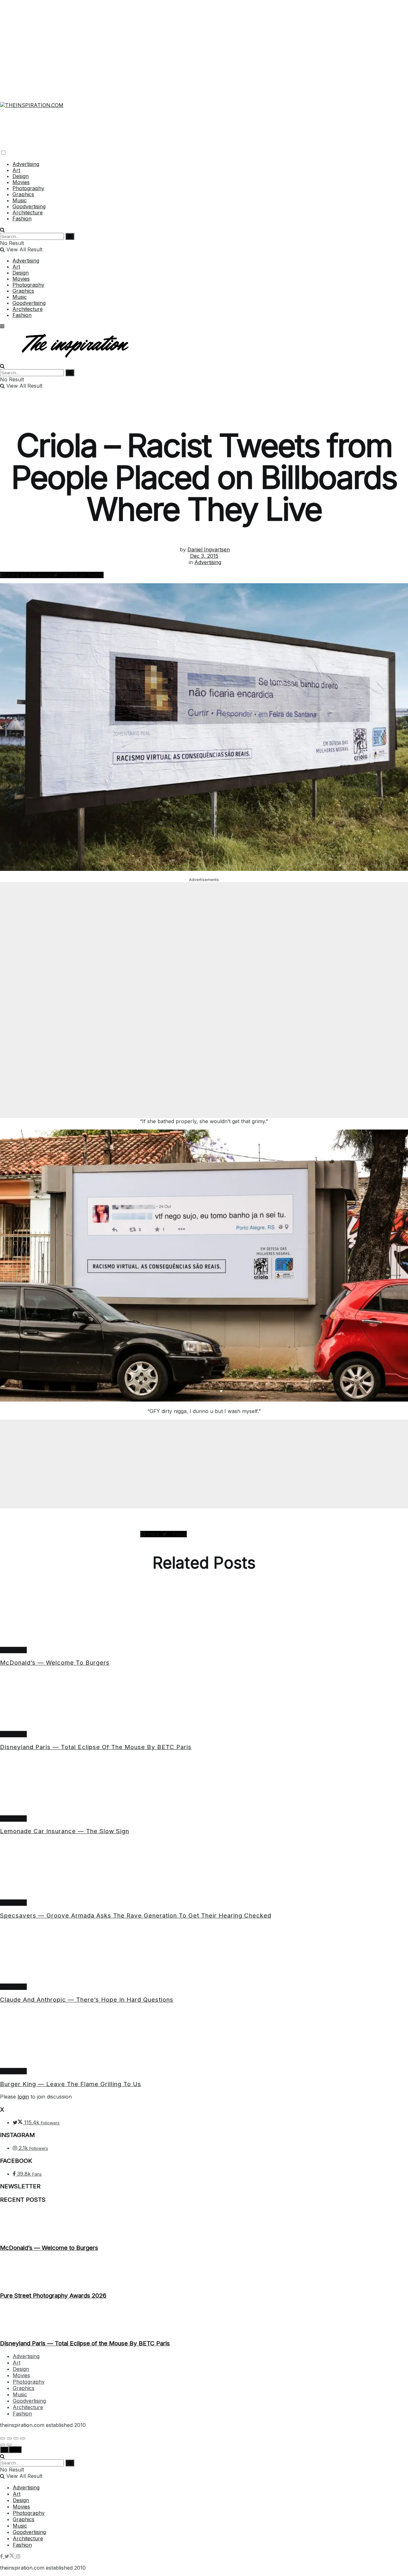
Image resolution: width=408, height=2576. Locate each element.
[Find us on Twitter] (10, 2556)
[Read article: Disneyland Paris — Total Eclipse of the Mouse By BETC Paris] (204, 1702)
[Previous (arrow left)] (3, 2445)
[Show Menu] (2, 326)
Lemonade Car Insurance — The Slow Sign (65, 1831)
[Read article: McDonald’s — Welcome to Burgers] (204, 1618)
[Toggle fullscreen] (16, 2438)
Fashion (22, 219)
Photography (28, 188)
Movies (21, 182)
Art (16, 170)
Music (20, 200)
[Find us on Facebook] (2, 2556)
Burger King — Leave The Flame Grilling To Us (71, 2084)
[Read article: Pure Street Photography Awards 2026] (204, 2271)
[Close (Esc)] (3, 2438)
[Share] (9, 2438)
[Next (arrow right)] (9, 2445)
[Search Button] (2, 230)
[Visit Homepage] (32, 101)
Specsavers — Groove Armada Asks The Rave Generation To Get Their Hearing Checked (136, 1916)
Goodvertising (29, 206)
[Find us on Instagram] (18, 2556)
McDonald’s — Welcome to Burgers (55, 1663)
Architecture (28, 212)
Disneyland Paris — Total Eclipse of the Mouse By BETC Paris (96, 1747)
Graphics (23, 194)
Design (21, 176)
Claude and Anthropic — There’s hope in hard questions (87, 2000)
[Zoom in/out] (23, 2438)
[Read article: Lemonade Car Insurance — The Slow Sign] (204, 1786)
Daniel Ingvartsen (209, 549)
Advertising (26, 164)
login (23, 2097)
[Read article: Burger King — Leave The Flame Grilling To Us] (204, 2039)
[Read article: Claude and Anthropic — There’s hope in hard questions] (204, 1954)
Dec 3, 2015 (204, 556)
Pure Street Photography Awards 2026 (53, 2296)
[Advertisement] (204, 45)
